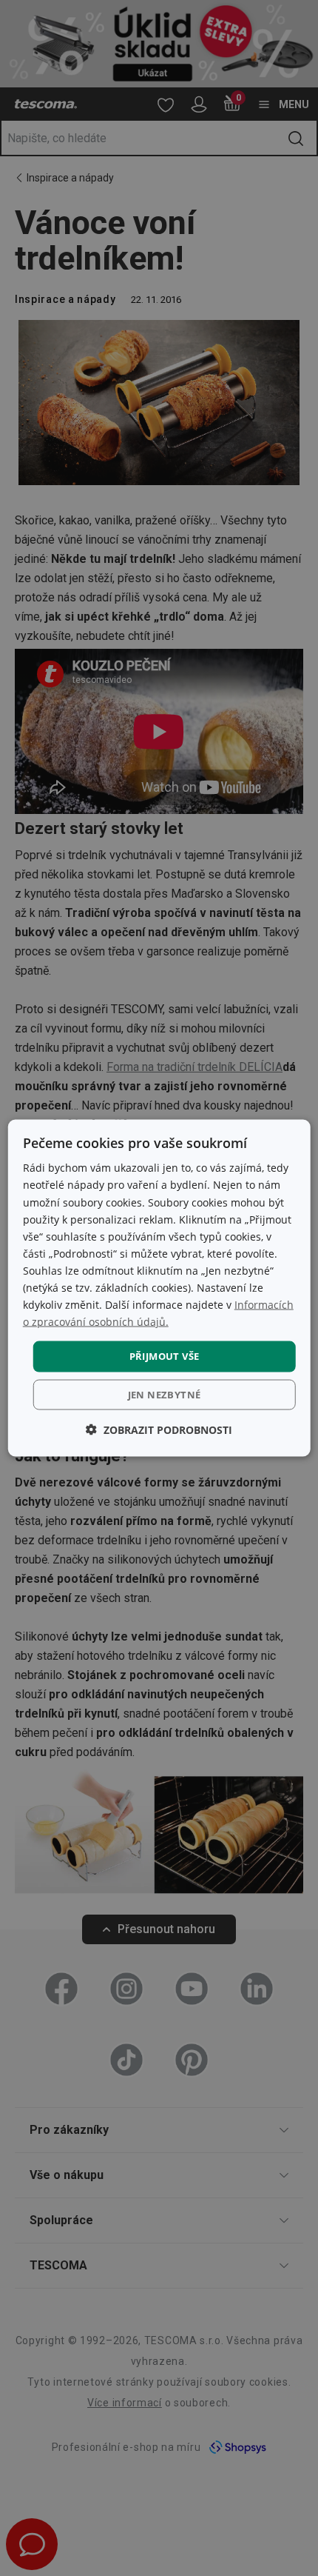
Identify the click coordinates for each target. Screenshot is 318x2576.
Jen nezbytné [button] (165, 1394)
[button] (159, 1429)
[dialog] (159, 1288)
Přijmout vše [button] (165, 1356)
